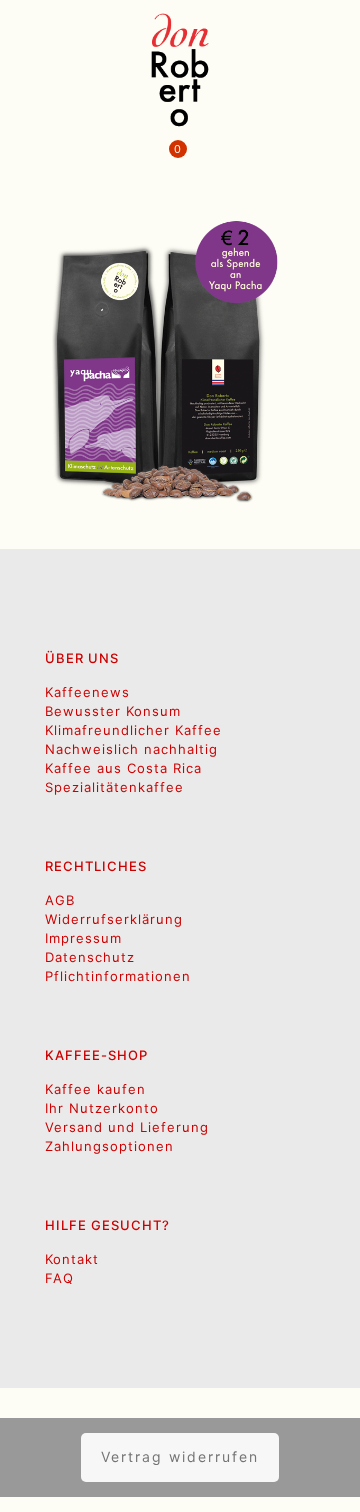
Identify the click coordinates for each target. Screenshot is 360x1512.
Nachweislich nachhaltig (131, 749)
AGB (60, 900)
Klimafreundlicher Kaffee (133, 730)
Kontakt (72, 1259)
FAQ (59, 1278)
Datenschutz (90, 957)
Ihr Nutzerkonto (102, 1108)
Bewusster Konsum (113, 711)
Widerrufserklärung (114, 919)
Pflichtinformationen (118, 976)
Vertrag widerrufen (180, 1456)
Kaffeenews (87, 692)
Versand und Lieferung (127, 1127)
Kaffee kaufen (95, 1089)
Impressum (83, 938)
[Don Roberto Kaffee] (180, 70)
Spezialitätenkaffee (114, 787)
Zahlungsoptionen (109, 1146)
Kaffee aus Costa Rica (123, 768)
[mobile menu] (333, 40)
